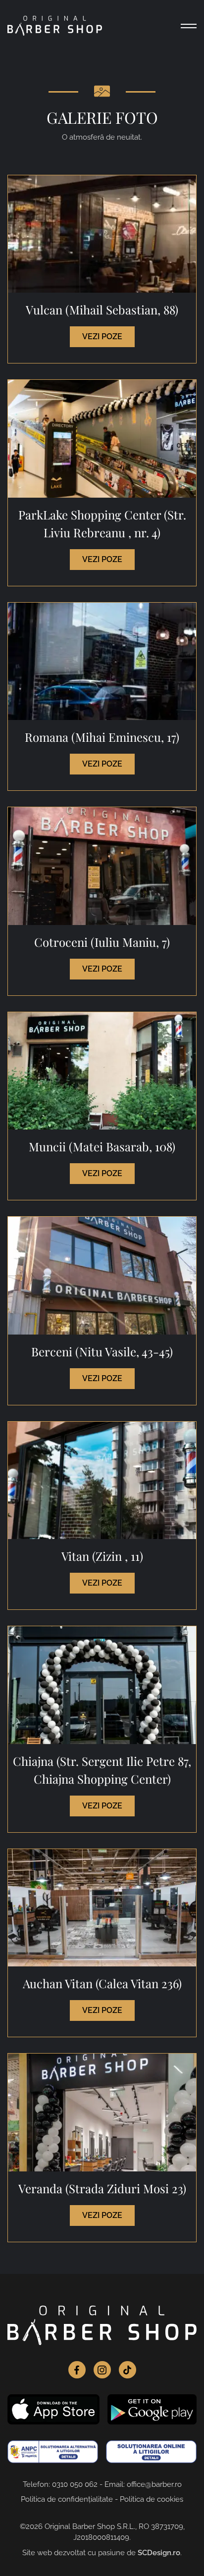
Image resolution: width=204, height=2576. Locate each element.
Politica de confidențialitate (67, 2499)
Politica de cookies (152, 2499)
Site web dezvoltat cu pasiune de (101, 2553)
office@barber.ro (154, 2484)
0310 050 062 (75, 2484)
